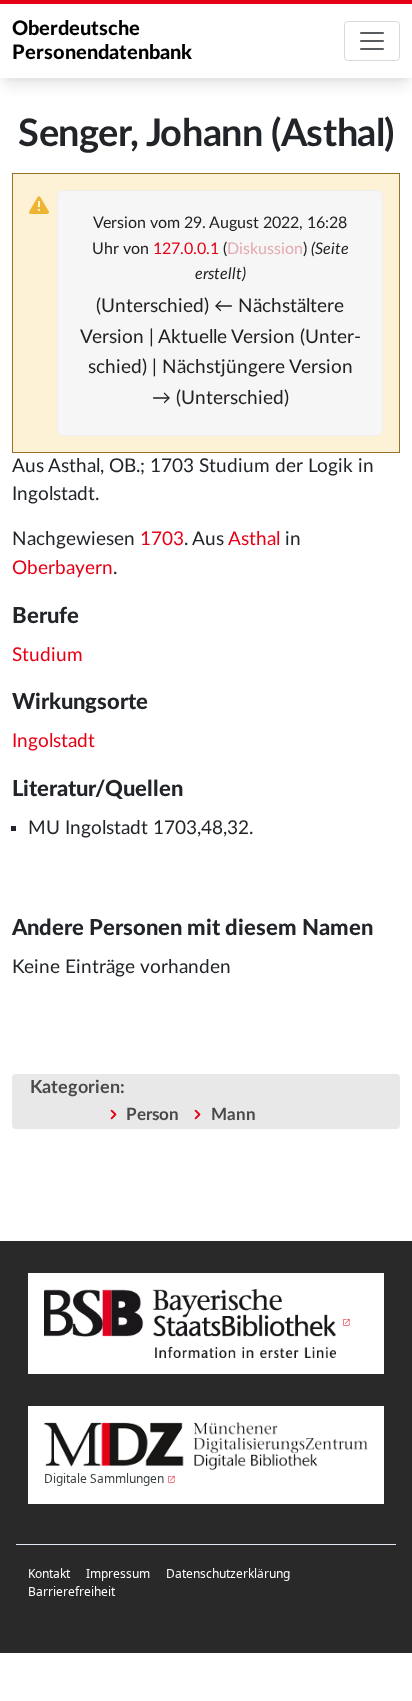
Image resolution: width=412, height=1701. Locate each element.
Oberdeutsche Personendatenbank (102, 41)
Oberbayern (62, 568)
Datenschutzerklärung (228, 1573)
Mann (233, 1114)
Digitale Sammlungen (104, 1478)
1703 (162, 539)
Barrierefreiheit (71, 1591)
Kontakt (49, 1573)
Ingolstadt (53, 741)
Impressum (118, 1573)
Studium (47, 655)
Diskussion (265, 249)
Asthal (254, 539)
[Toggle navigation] (372, 41)
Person (152, 1114)
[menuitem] (49, 1574)
